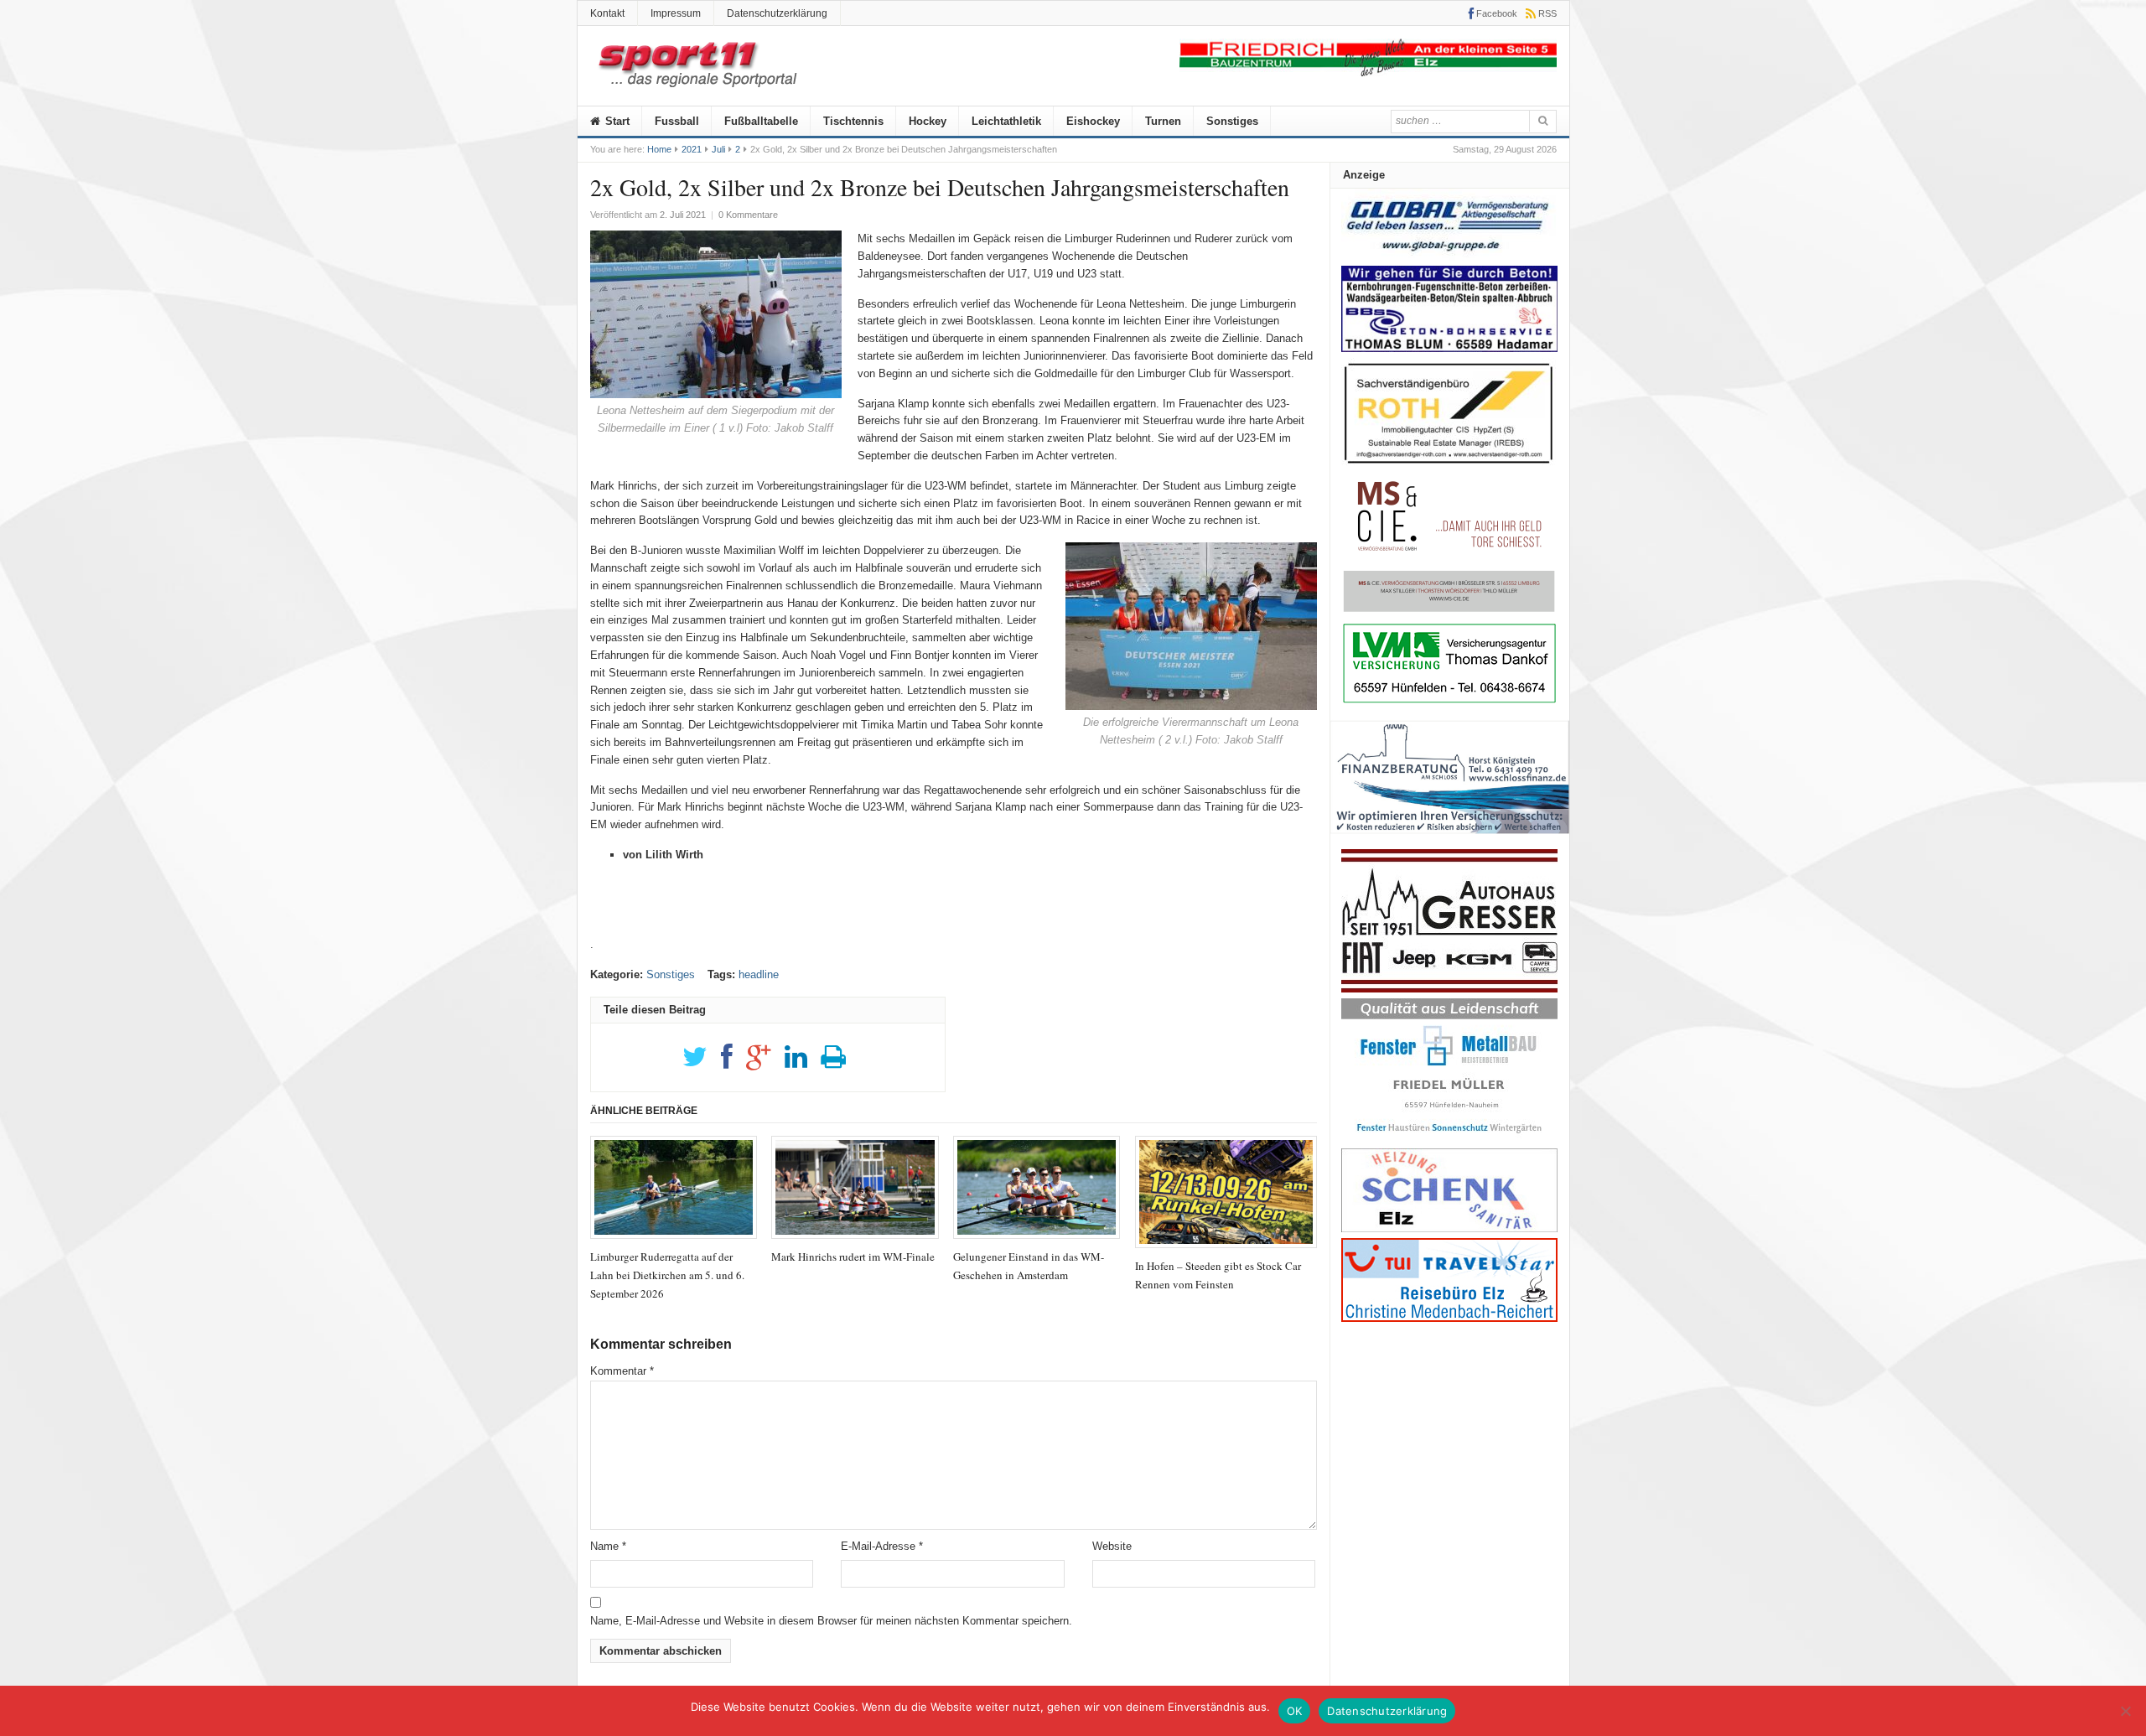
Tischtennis (853, 121)
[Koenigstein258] (1450, 839)
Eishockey (1093, 121)
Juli (718, 149)
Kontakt (607, 13)
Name (608, 1546)
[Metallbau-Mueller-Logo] (1449, 1139)
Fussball (677, 121)
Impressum (676, 13)
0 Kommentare (748, 215)
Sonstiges (1232, 121)
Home (659, 149)
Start (616, 121)
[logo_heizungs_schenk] (1449, 1228)
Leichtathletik (1006, 121)
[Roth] (1449, 468)
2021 (692, 149)
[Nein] (2125, 1711)
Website (1112, 1546)
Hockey (928, 121)
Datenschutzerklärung (777, 13)
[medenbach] (1449, 1318)
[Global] (1449, 257)
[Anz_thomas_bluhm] (1449, 348)
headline (759, 974)
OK (1295, 1711)
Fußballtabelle (761, 121)
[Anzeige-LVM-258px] (1449, 701)
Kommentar (622, 1371)
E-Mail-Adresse (882, 1546)
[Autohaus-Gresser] (1449, 989)
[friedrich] (1368, 73)
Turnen (1163, 121)
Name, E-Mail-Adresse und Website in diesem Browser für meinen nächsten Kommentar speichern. (831, 1621)
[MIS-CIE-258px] (1449, 611)
